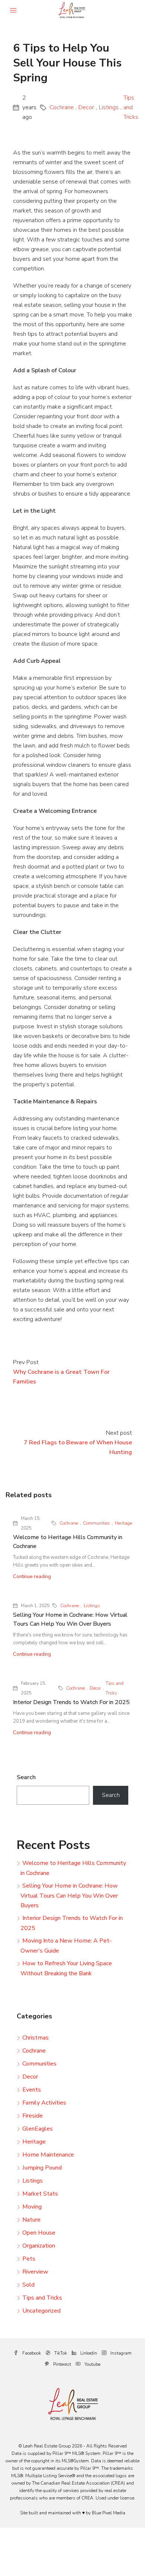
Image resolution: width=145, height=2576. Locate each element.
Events (32, 2090)
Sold (28, 2285)
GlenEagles (38, 2129)
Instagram (120, 2353)
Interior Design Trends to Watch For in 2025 (71, 1702)
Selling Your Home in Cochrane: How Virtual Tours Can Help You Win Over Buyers (69, 1896)
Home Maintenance (48, 2155)
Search (26, 1777)
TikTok (60, 2353)
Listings (109, 107)
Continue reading (32, 1577)
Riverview (35, 2272)
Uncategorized (41, 2311)
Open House (39, 2233)
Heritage (123, 1523)
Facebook (31, 2353)
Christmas (36, 2038)
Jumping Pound (42, 2168)
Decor (86, 107)
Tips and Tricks (131, 107)
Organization (39, 2246)
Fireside (33, 2116)
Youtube (92, 2364)
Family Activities (44, 2103)
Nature (31, 2220)
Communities (96, 1523)
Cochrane (62, 107)
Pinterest (62, 2364)
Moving (32, 2207)
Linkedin (88, 2353)
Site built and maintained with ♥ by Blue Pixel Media (73, 2513)
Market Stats (40, 2194)
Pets (29, 2259)
